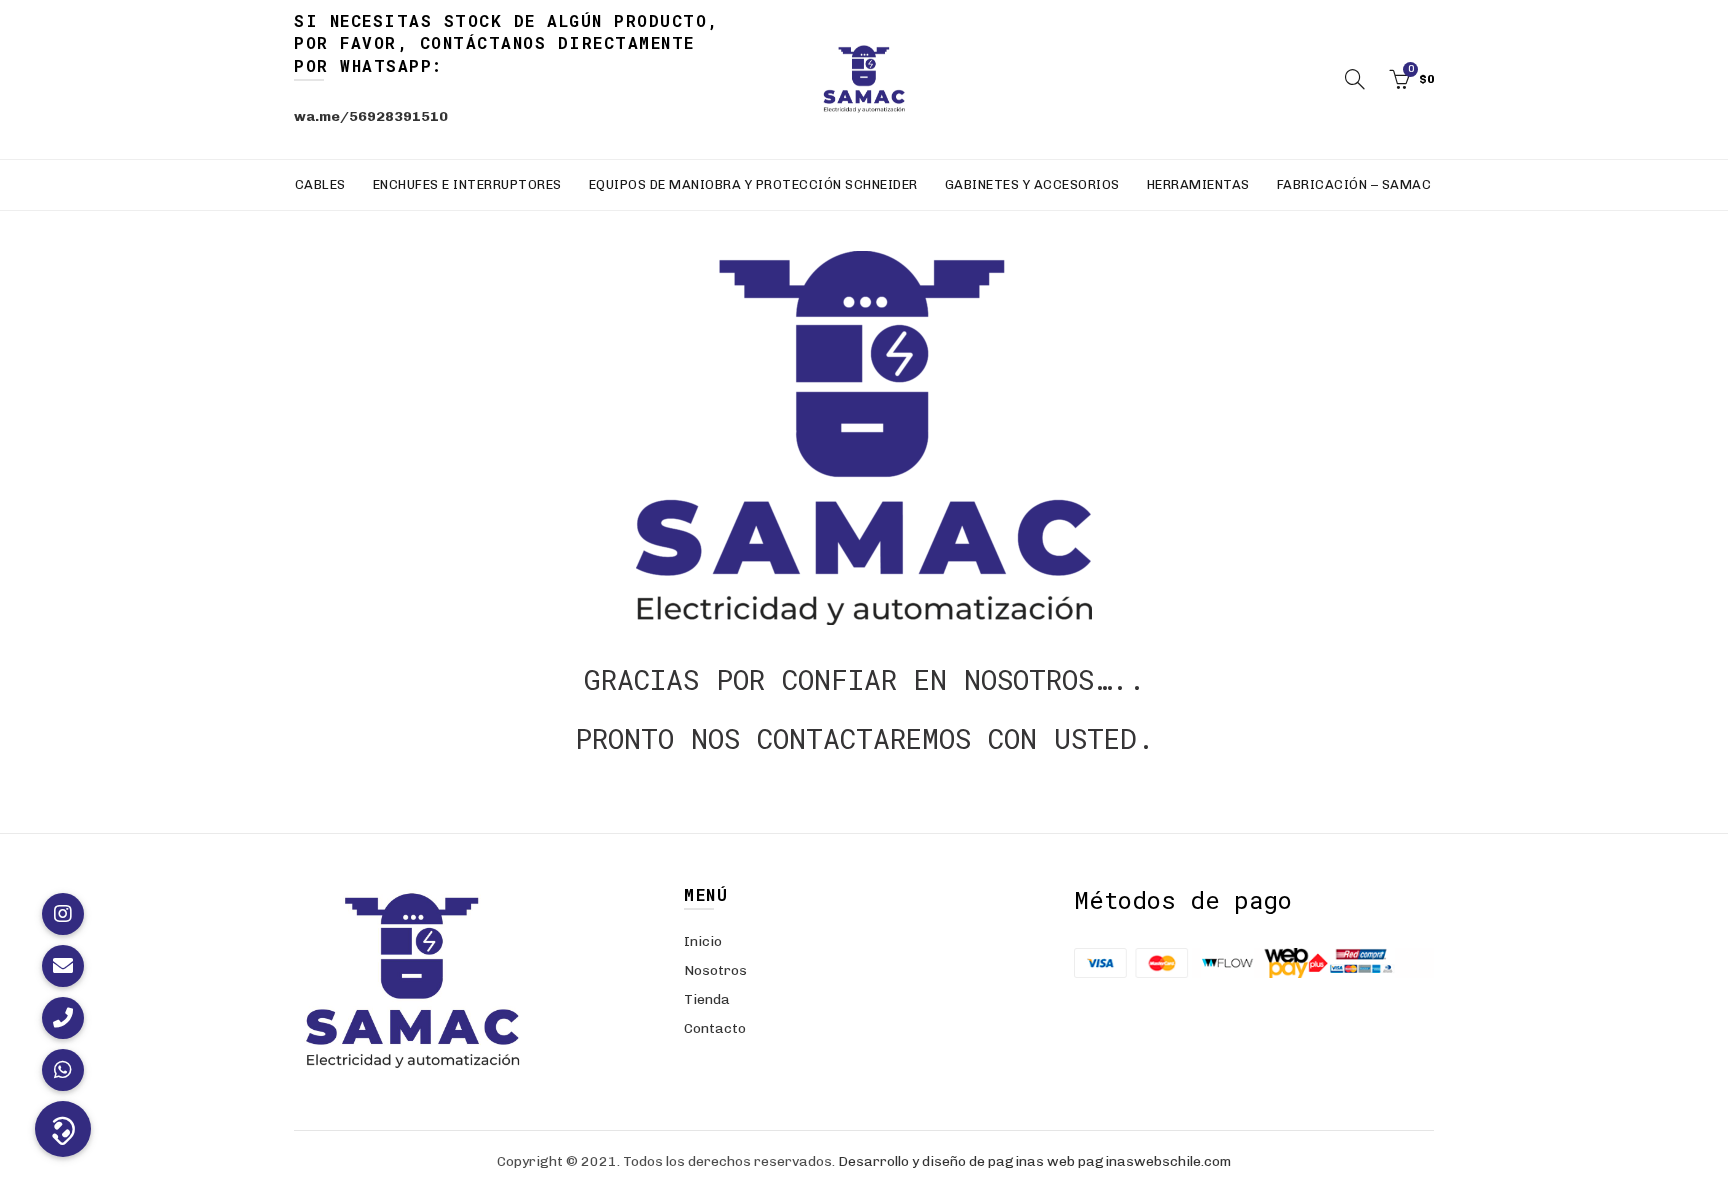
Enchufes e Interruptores (467, 184)
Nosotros (715, 970)
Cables (320, 184)
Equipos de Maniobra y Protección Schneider (753, 184)
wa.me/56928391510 (371, 116)
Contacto (715, 1028)
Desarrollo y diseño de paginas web (956, 1161)
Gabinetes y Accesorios (1032, 184)
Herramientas (1198, 184)
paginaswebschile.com (1154, 1161)
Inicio (703, 941)
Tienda (707, 999)
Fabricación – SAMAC (1354, 184)
